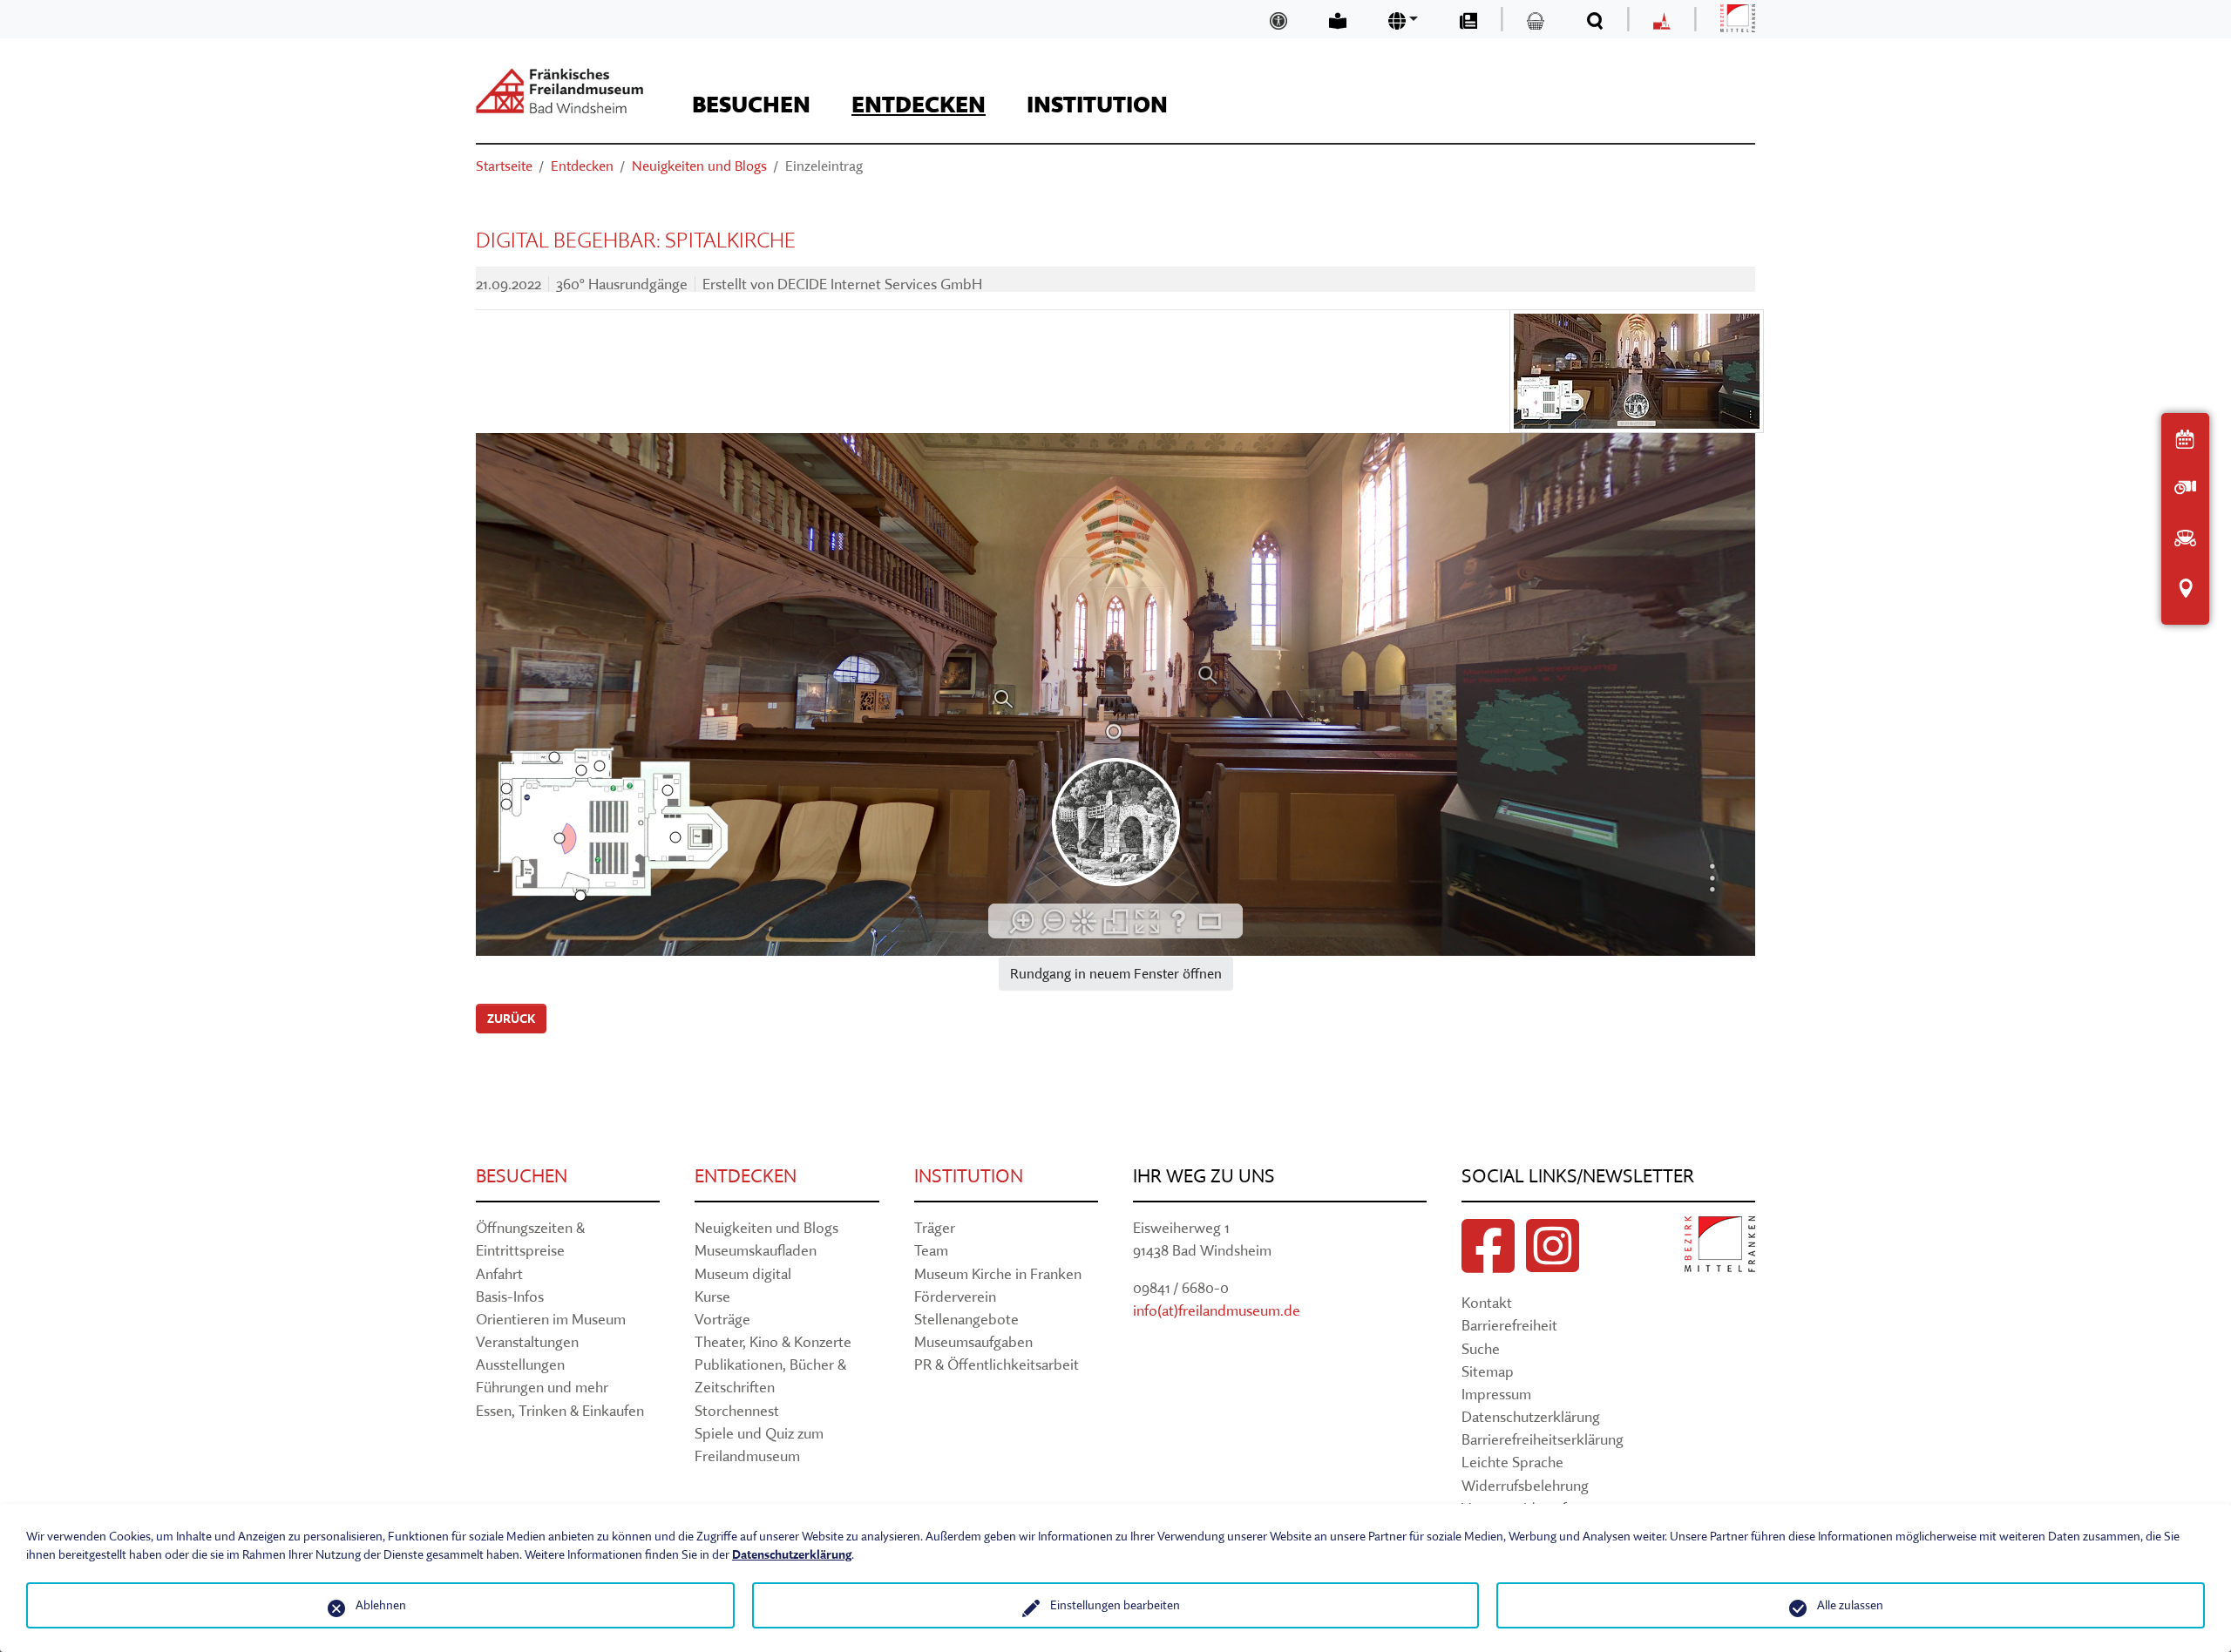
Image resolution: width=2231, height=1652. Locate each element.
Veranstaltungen (527, 1341)
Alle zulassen (1850, 1605)
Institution (969, 1176)
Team (931, 1250)
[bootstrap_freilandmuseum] (559, 91)
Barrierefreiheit (1509, 1325)
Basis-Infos (510, 1296)
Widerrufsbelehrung (1525, 1485)
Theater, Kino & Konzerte (773, 1341)
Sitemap (1488, 1371)
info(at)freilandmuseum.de (1217, 1310)
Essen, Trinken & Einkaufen (560, 1410)
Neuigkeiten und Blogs (766, 1227)
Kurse (712, 1296)
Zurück (511, 1019)
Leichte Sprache (1512, 1462)
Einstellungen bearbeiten (1115, 1605)
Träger (935, 1227)
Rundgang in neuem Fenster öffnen (1116, 973)
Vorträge (722, 1319)
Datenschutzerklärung (1531, 1416)
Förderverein (955, 1296)
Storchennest (737, 1410)
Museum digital (743, 1273)
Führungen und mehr (542, 1387)
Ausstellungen (520, 1364)
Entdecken (746, 1176)
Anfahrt (499, 1273)
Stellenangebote (966, 1319)
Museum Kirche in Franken (998, 1273)
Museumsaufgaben (973, 1341)
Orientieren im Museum (551, 1319)
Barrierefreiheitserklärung (1543, 1439)
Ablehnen (381, 1605)
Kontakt (1487, 1302)
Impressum (1496, 1394)
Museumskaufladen (756, 1250)
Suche (1481, 1348)
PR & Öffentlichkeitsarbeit (997, 1364)
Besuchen (522, 1176)
